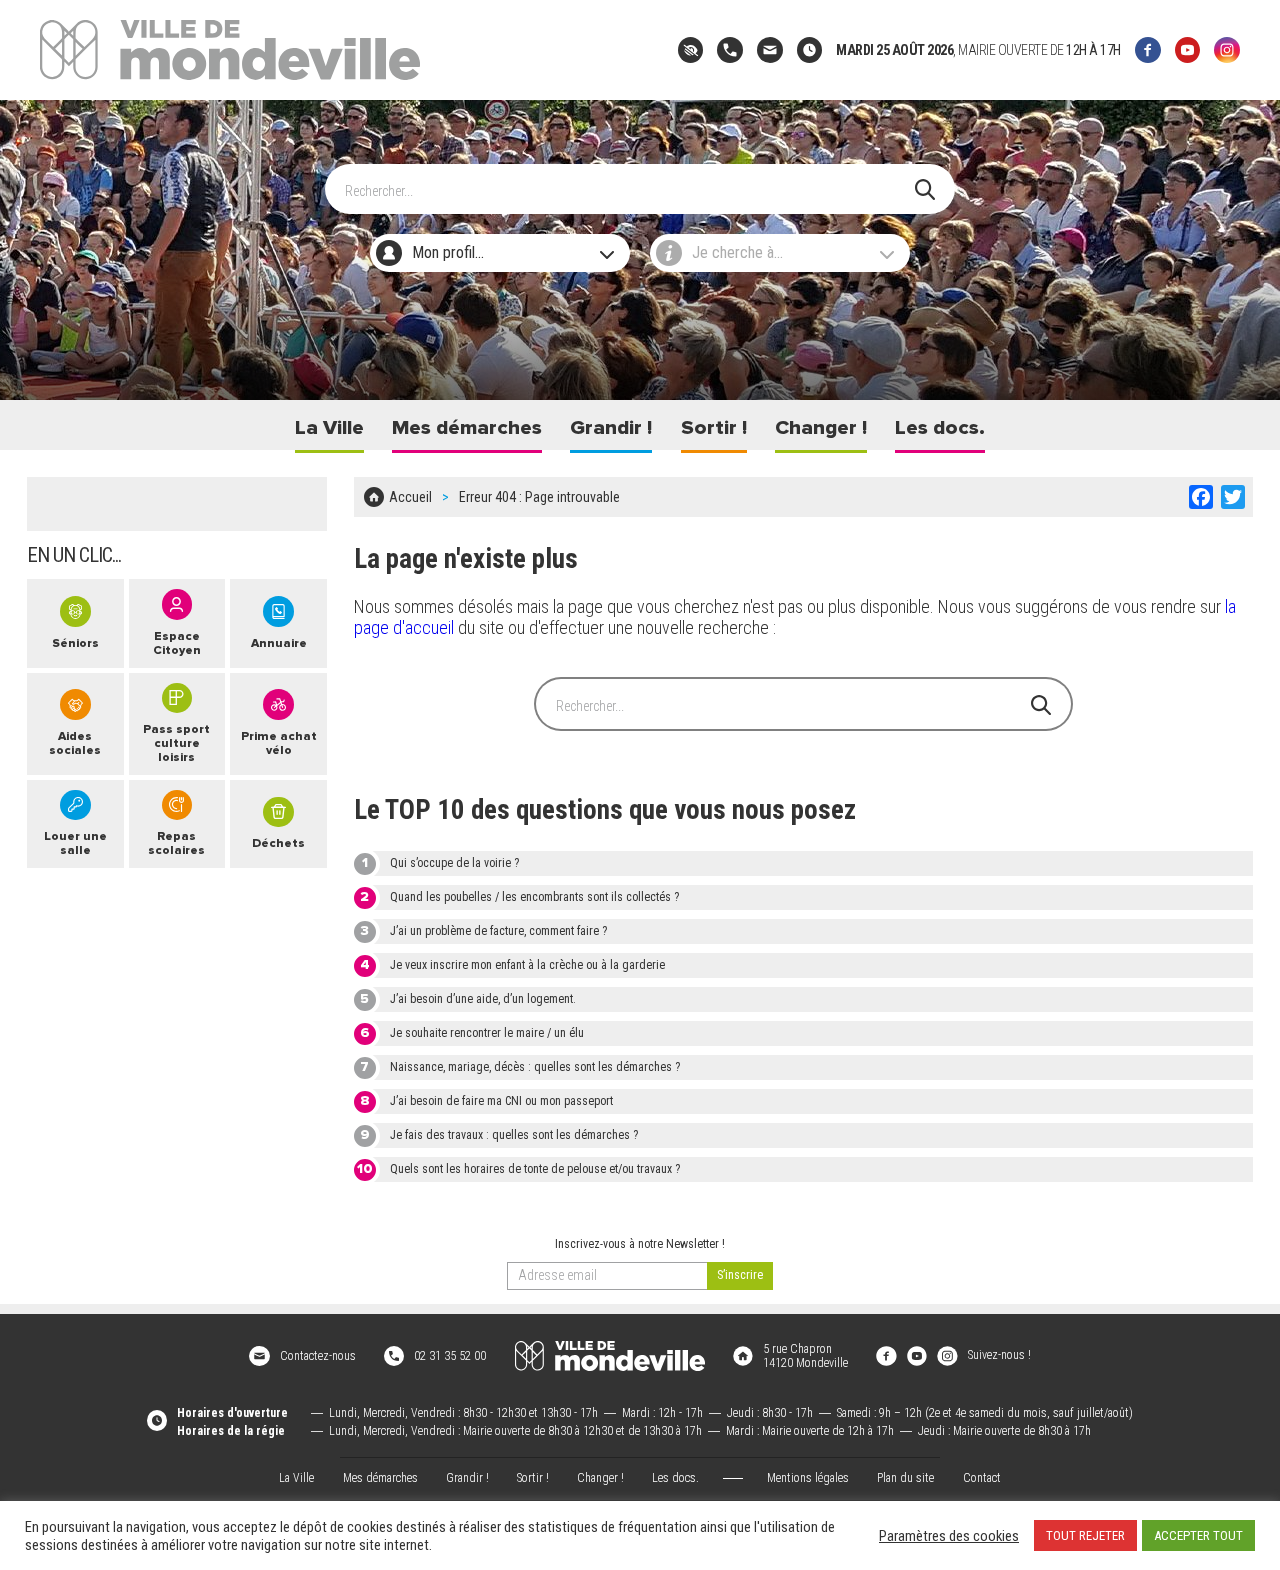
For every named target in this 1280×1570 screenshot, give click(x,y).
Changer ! (821, 427)
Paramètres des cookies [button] (949, 1536)
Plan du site (905, 1478)
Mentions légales (808, 1478)
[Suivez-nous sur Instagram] (1227, 50)
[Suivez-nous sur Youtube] (1188, 50)
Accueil (410, 497)
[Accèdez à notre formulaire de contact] (770, 50)
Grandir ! (611, 427)
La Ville (329, 427)
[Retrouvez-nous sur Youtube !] (917, 1355)
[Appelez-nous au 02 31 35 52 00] (730, 50)
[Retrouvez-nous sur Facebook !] (886, 1355)
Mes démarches (467, 427)
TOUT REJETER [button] (1085, 1535)
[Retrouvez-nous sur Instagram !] (947, 1355)
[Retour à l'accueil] (610, 1356)
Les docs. (940, 427)
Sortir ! (714, 427)
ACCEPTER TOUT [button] (1198, 1535)
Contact (982, 1478)
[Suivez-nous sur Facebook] (1148, 50)
